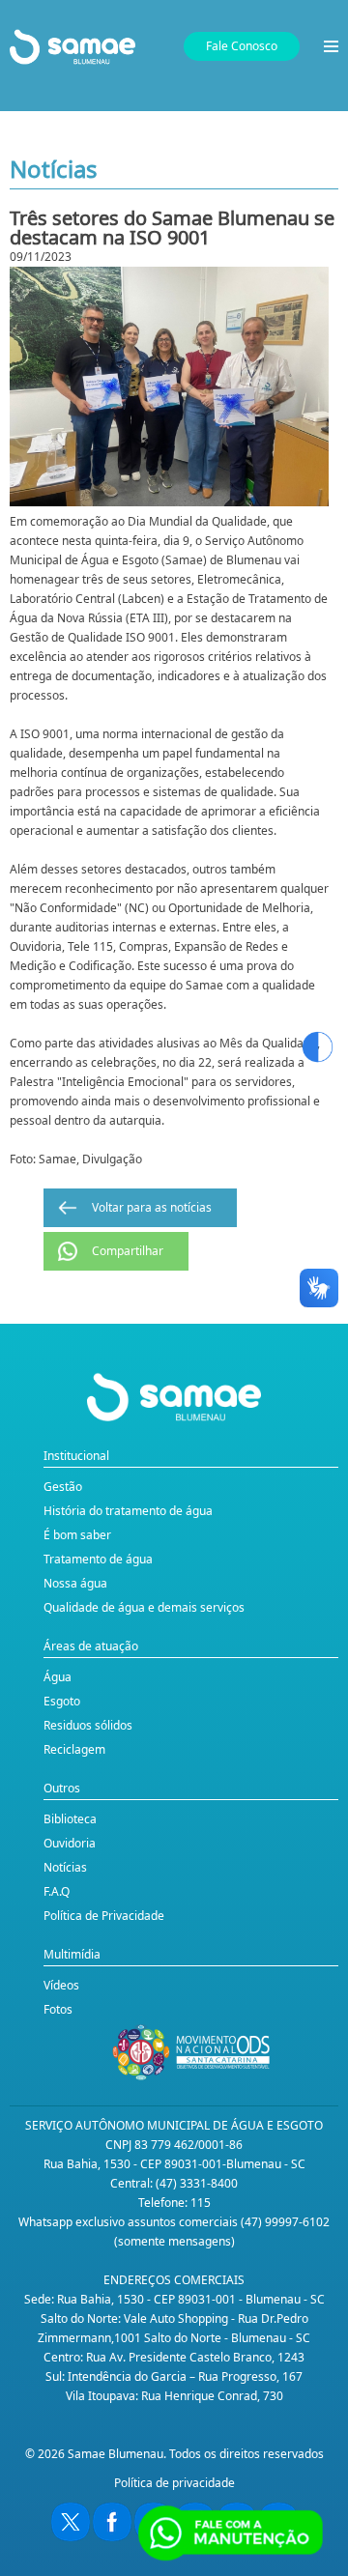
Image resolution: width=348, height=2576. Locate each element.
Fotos (58, 2009)
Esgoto (62, 1701)
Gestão (63, 1487)
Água (58, 1677)
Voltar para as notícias (152, 1207)
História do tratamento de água (128, 1511)
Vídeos (61, 1985)
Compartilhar (128, 1251)
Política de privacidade (174, 2483)
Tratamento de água (98, 1559)
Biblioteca (70, 1819)
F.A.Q (57, 1891)
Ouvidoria (70, 1843)
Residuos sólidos (88, 1725)
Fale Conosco (242, 46)
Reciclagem (74, 1749)
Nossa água (75, 1583)
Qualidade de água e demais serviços (144, 1607)
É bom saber (77, 1535)
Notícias (65, 1867)
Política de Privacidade (104, 1916)
